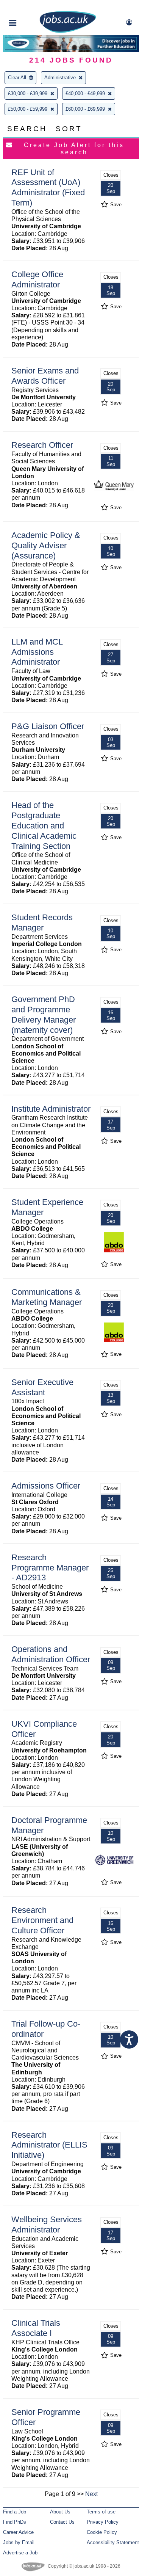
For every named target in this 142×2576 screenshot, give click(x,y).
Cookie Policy (102, 2532)
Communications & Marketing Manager (47, 1297)
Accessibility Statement (113, 2542)
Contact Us (62, 2522)
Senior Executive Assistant (42, 1387)
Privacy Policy (103, 2522)
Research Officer (42, 445)
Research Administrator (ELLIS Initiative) (49, 2145)
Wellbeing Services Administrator (47, 2225)
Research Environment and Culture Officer (42, 1920)
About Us (60, 2512)
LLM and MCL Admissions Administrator (37, 652)
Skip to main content (30, 7)
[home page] (68, 31)
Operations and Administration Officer (51, 1654)
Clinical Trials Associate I (36, 2328)
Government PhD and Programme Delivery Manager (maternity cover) (44, 1015)
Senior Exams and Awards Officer (45, 376)
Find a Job (15, 2512)
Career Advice (18, 2532)
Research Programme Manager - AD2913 (50, 1568)
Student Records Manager (42, 922)
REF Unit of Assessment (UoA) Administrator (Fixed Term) (48, 188)
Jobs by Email (19, 2542)
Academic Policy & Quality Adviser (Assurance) (46, 545)
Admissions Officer (46, 1486)
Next (91, 2494)
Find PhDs (15, 2522)
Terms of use (101, 2512)
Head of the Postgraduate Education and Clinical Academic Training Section (44, 826)
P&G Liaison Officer (48, 726)
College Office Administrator (37, 279)
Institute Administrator (51, 1109)
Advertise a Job (20, 2553)
